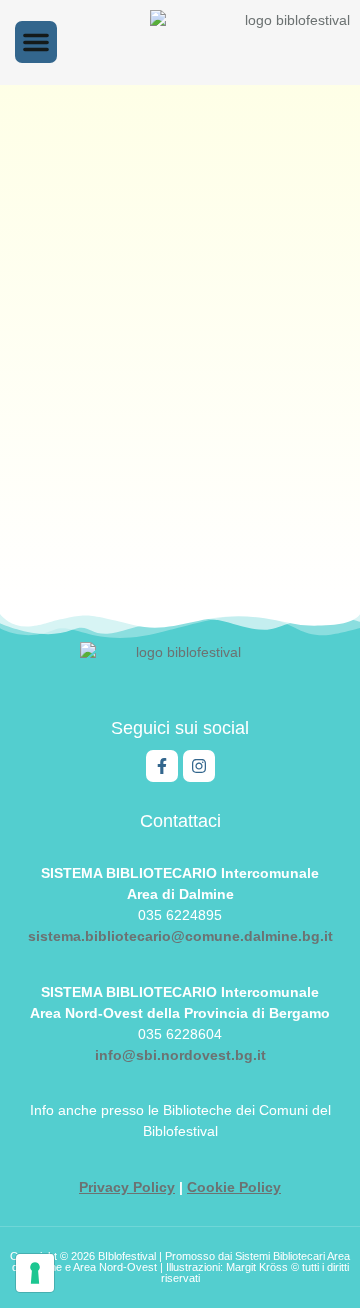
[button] (36, 42)
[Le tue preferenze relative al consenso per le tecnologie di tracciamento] (35, 1273)
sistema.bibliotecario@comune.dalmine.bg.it (180, 936)
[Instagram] (199, 766)
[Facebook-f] (162, 766)
